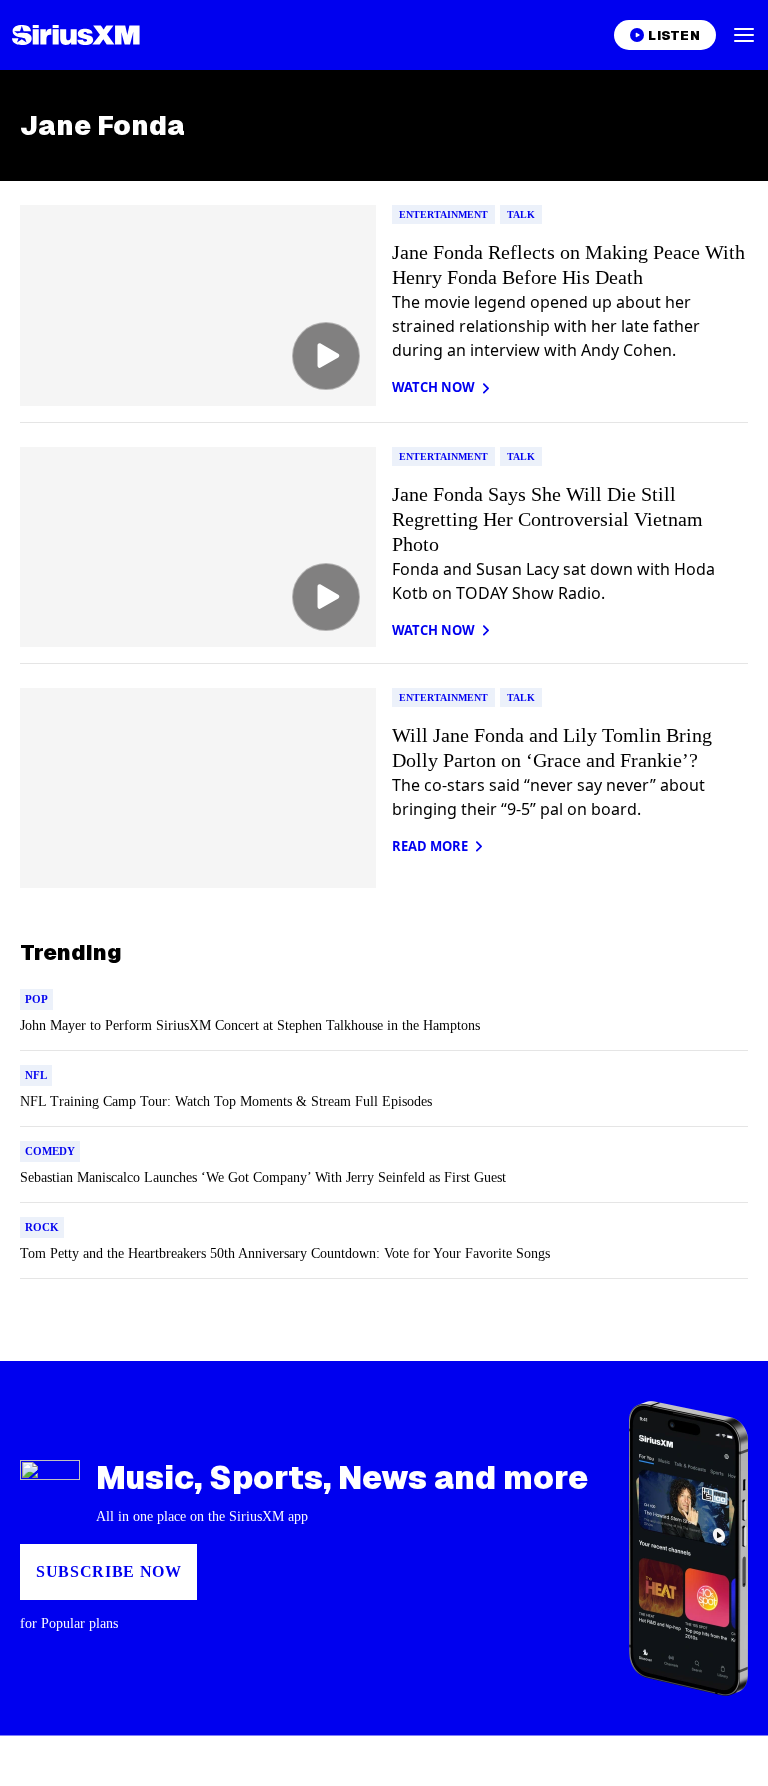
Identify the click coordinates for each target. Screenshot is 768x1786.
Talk (521, 214)
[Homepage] (76, 35)
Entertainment (443, 214)
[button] (744, 35)
